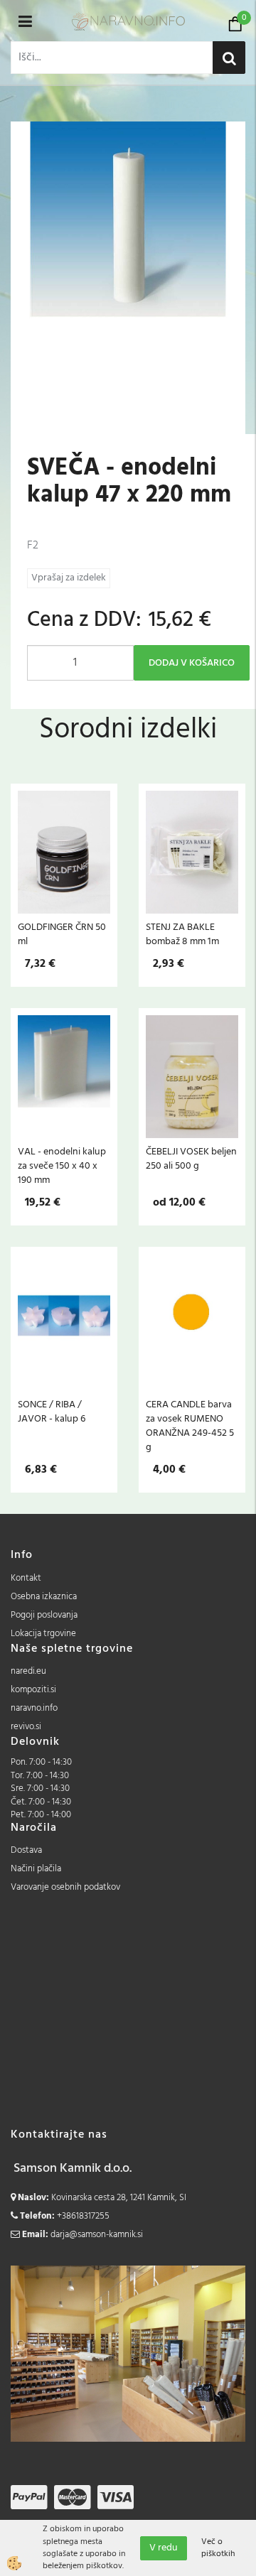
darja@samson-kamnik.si (97, 2235)
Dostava (26, 1850)
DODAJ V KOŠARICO (192, 663)
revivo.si (26, 1727)
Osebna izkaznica (44, 1597)
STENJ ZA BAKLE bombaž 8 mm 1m (182, 934)
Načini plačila (36, 1869)
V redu (164, 2548)
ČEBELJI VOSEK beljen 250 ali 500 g (191, 1159)
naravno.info (34, 1708)
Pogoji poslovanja (44, 1615)
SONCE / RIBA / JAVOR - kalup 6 (52, 1412)
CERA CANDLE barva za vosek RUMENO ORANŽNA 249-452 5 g (190, 1426)
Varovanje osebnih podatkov (65, 1887)
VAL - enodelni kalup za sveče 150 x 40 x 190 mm (62, 1166)
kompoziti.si (33, 1690)
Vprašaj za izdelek (69, 578)
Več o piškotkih (218, 2548)
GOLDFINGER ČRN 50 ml (62, 934)
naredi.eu (28, 1671)
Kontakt (26, 1578)
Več (64, 858)
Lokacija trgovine (43, 1634)
